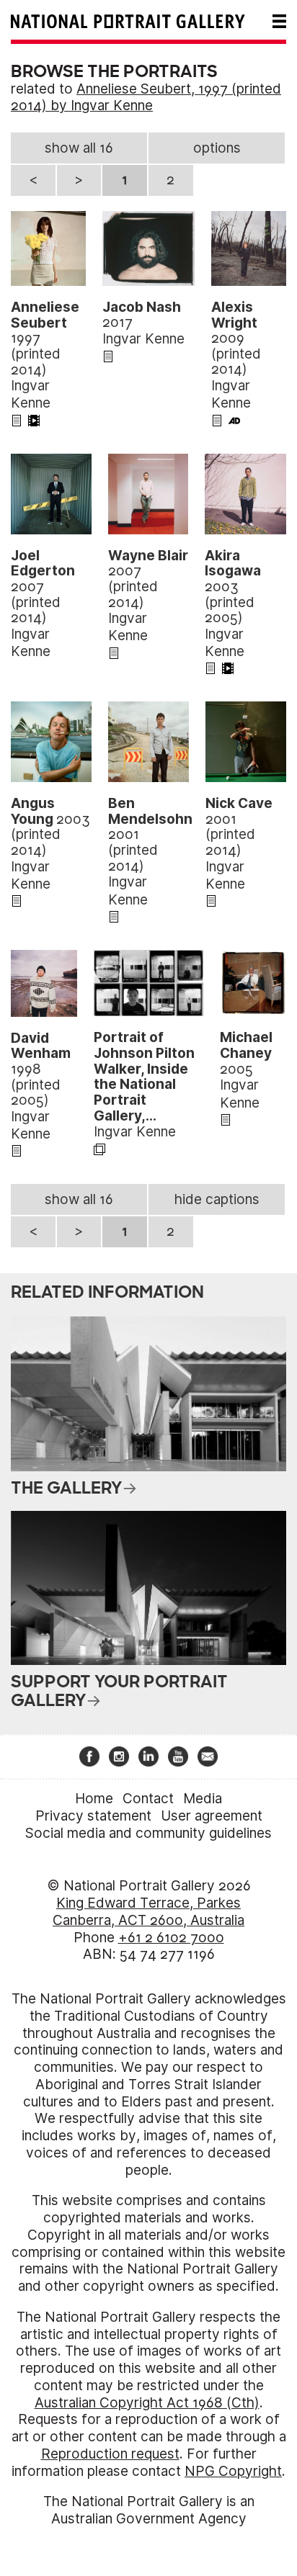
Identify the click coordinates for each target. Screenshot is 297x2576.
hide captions (217, 1199)
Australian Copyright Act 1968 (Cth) (147, 2403)
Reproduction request (110, 2454)
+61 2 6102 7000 (171, 1938)
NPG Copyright (233, 2471)
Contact (148, 1799)
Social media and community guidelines (148, 1833)
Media (203, 1799)
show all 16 (79, 148)
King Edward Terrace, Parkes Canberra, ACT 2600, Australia (148, 1912)
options (217, 148)
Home (94, 1799)
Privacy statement (93, 1816)
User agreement (212, 1816)
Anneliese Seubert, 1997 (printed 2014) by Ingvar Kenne (146, 98)
